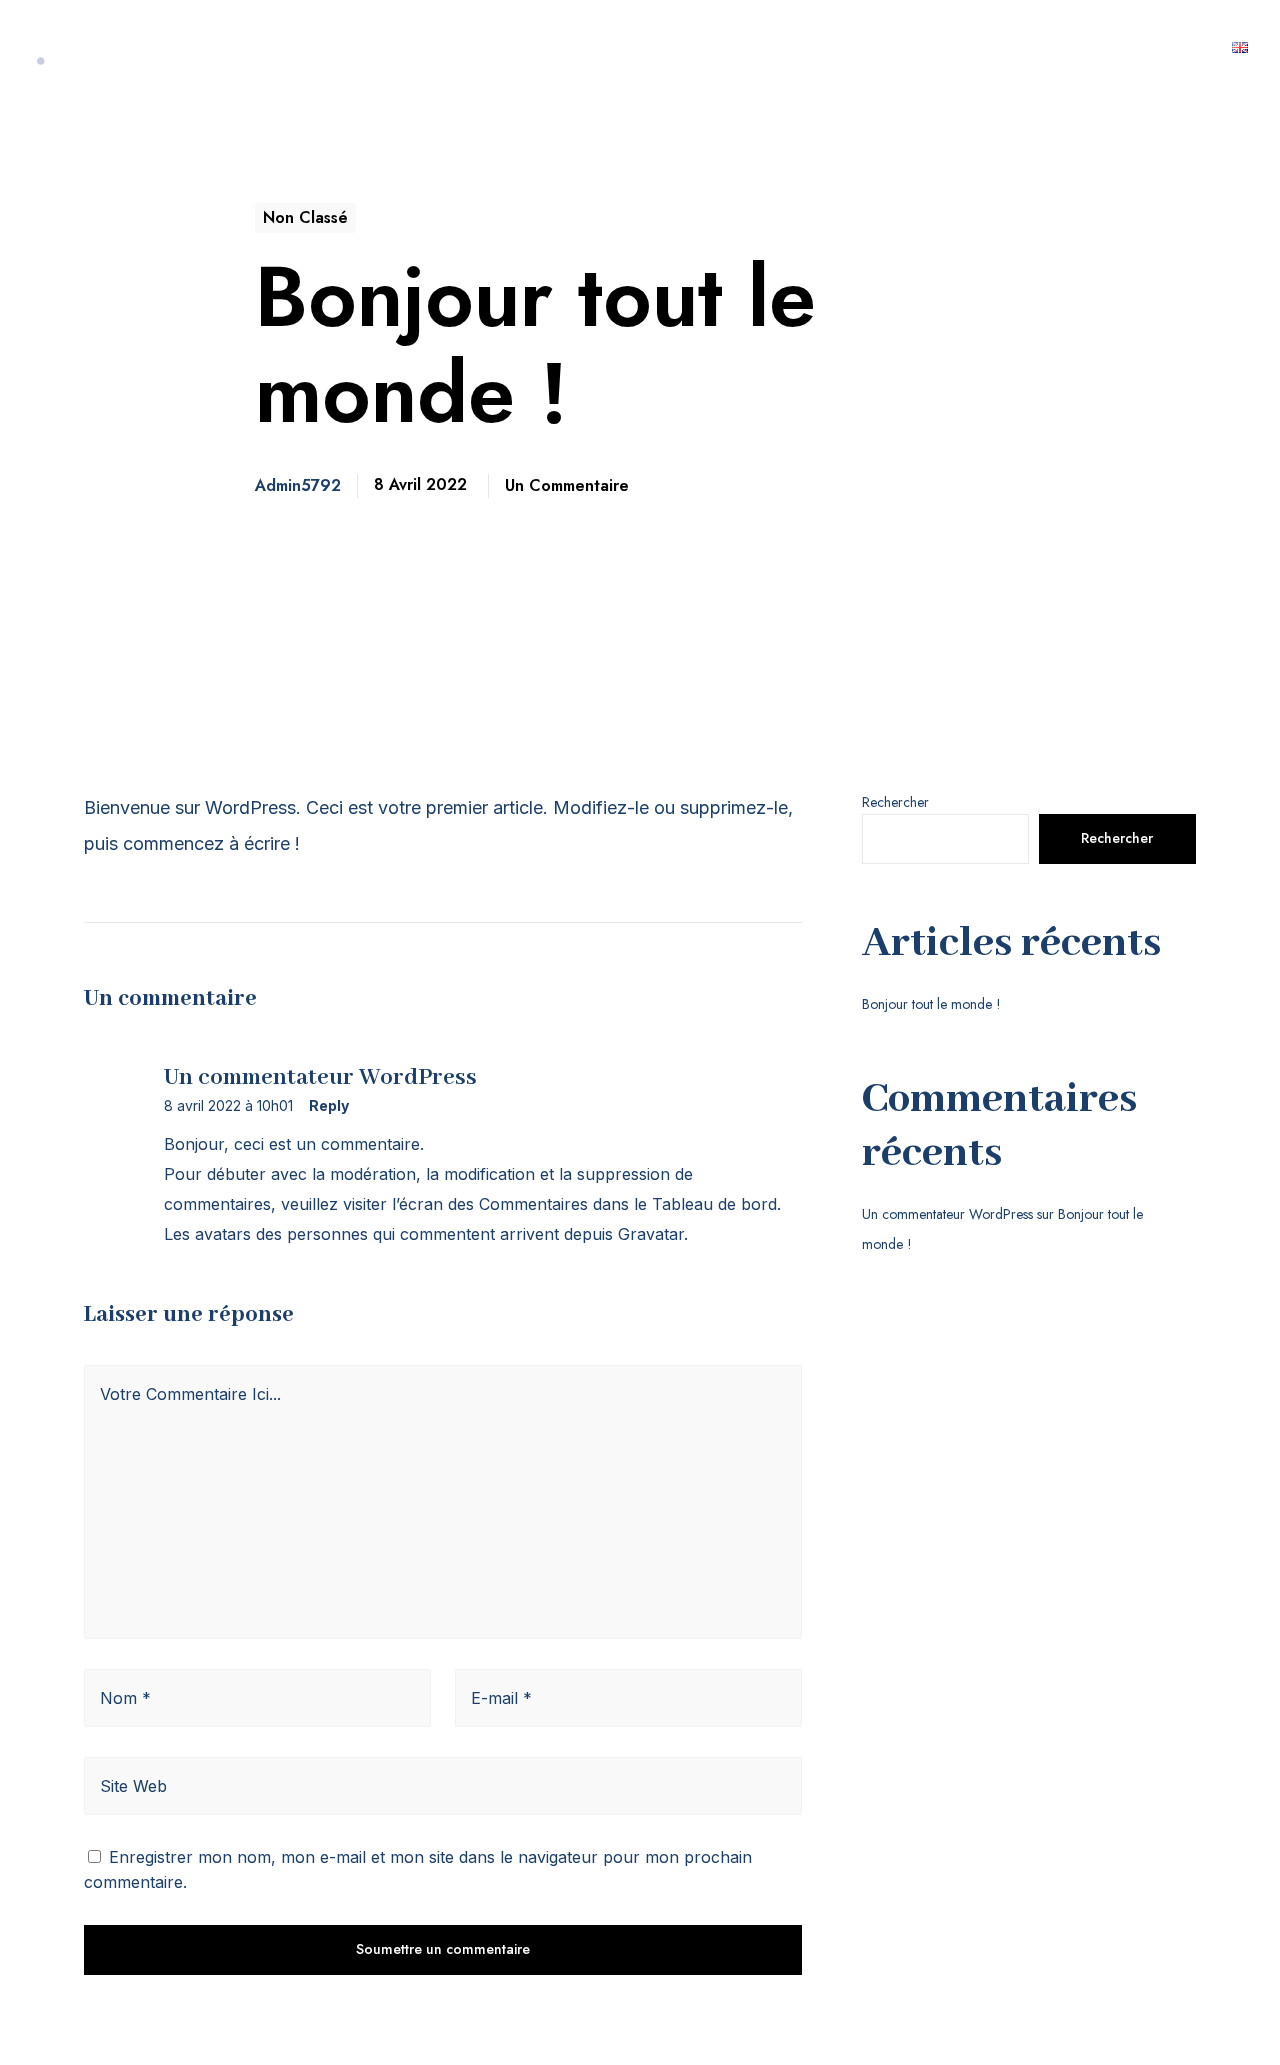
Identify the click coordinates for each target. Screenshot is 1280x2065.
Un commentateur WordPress (947, 1214)
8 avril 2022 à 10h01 (228, 1106)
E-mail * (501, 1698)
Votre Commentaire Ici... (190, 1394)
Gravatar (651, 1234)
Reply (329, 1106)
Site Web (133, 1786)
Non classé (305, 217)
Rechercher (895, 802)
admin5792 (298, 485)
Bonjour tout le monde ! (931, 1004)
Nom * (125, 1698)
